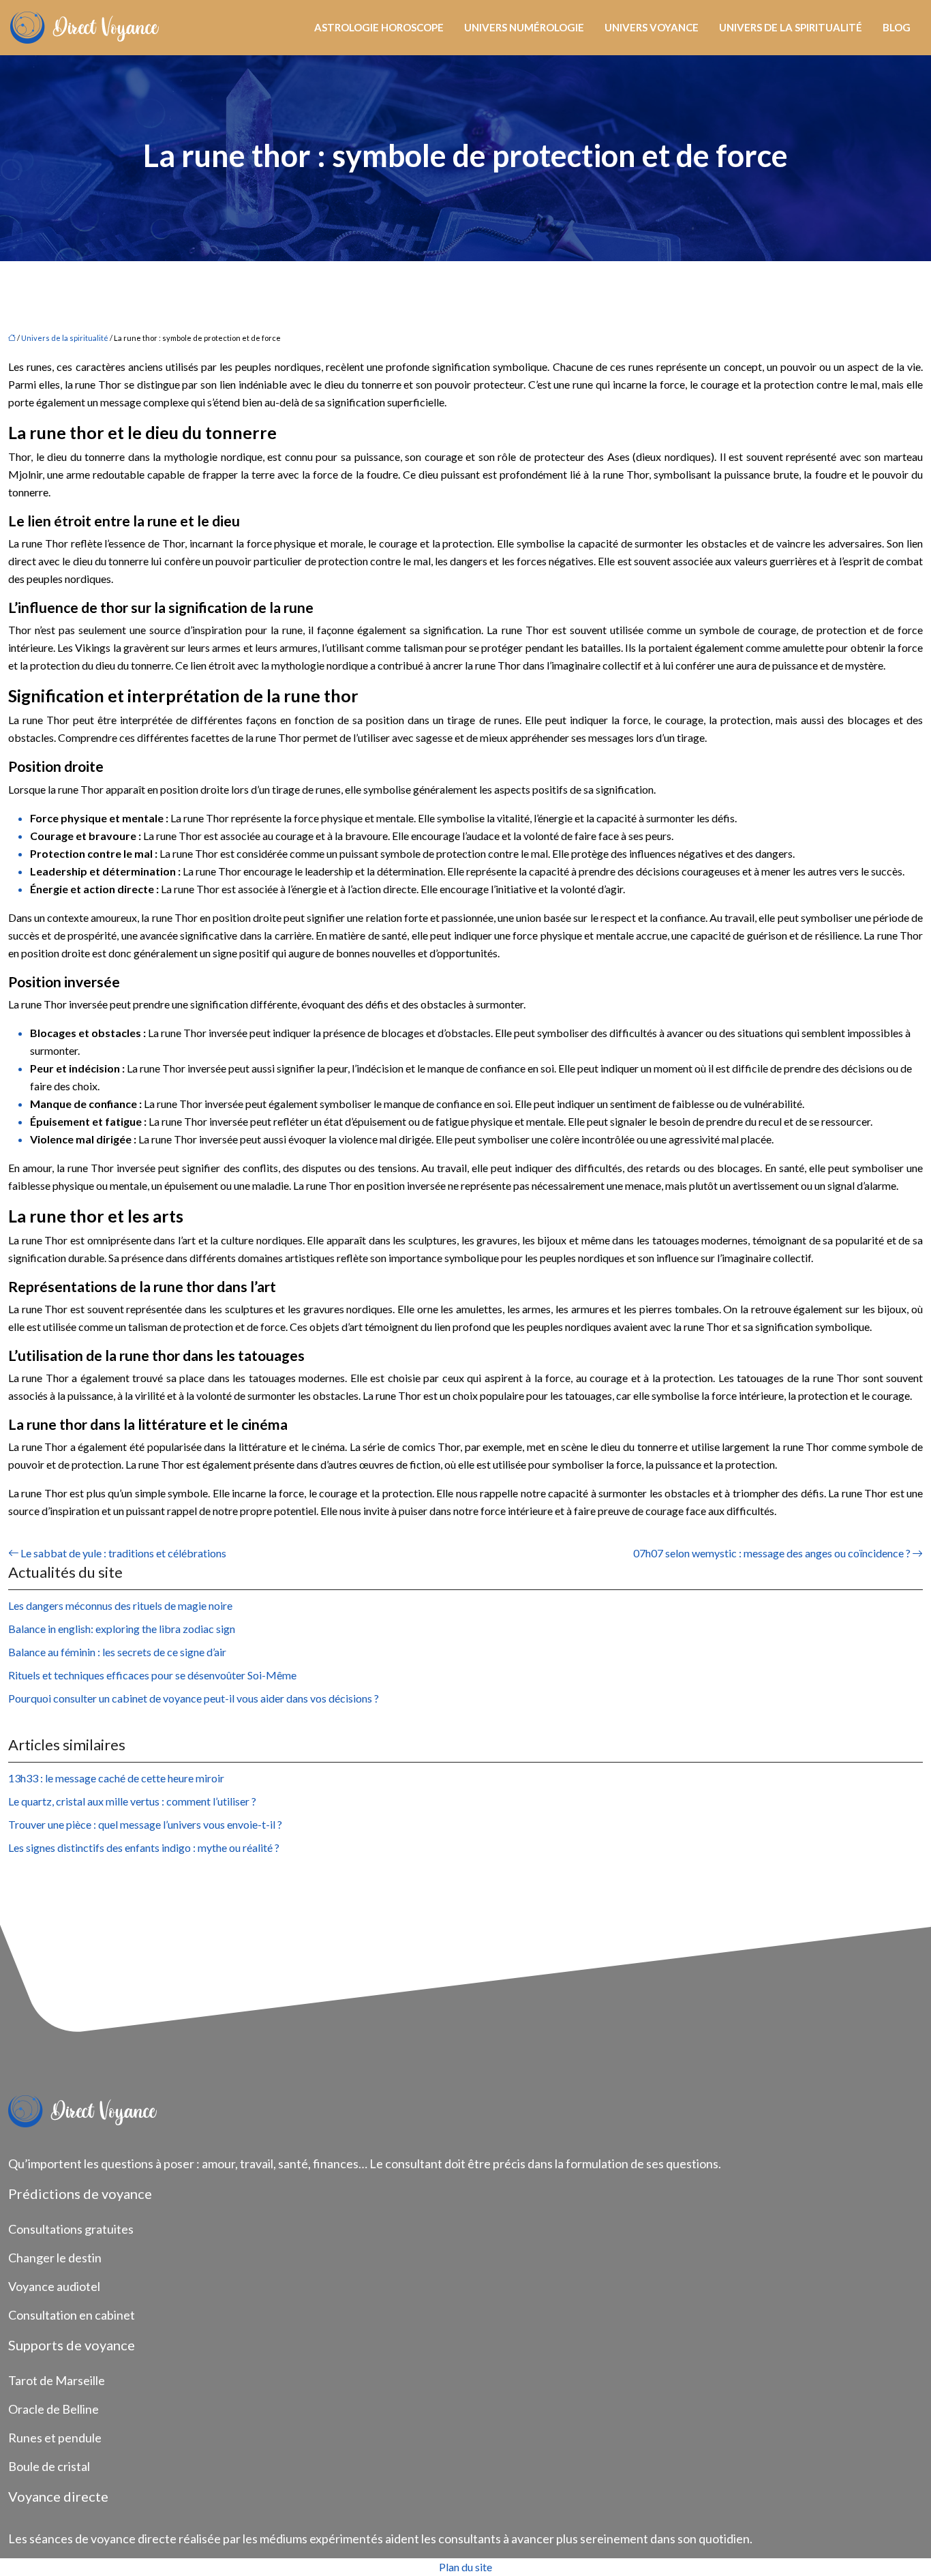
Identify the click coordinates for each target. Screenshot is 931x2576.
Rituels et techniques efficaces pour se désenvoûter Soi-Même (152, 1675)
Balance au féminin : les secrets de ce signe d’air (117, 1652)
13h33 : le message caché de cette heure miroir (116, 1778)
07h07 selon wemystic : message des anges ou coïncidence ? (772, 1553)
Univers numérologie (524, 27)
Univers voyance (652, 27)
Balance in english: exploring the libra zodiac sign (122, 1629)
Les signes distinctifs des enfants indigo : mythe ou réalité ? (144, 1847)
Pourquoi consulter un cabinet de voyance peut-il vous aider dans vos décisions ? (194, 1698)
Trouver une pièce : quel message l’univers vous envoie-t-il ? (145, 1824)
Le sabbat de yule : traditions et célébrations (123, 1553)
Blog (897, 27)
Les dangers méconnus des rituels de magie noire (120, 1605)
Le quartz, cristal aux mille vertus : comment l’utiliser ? (132, 1801)
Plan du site (465, 2567)
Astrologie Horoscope (379, 27)
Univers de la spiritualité (791, 27)
